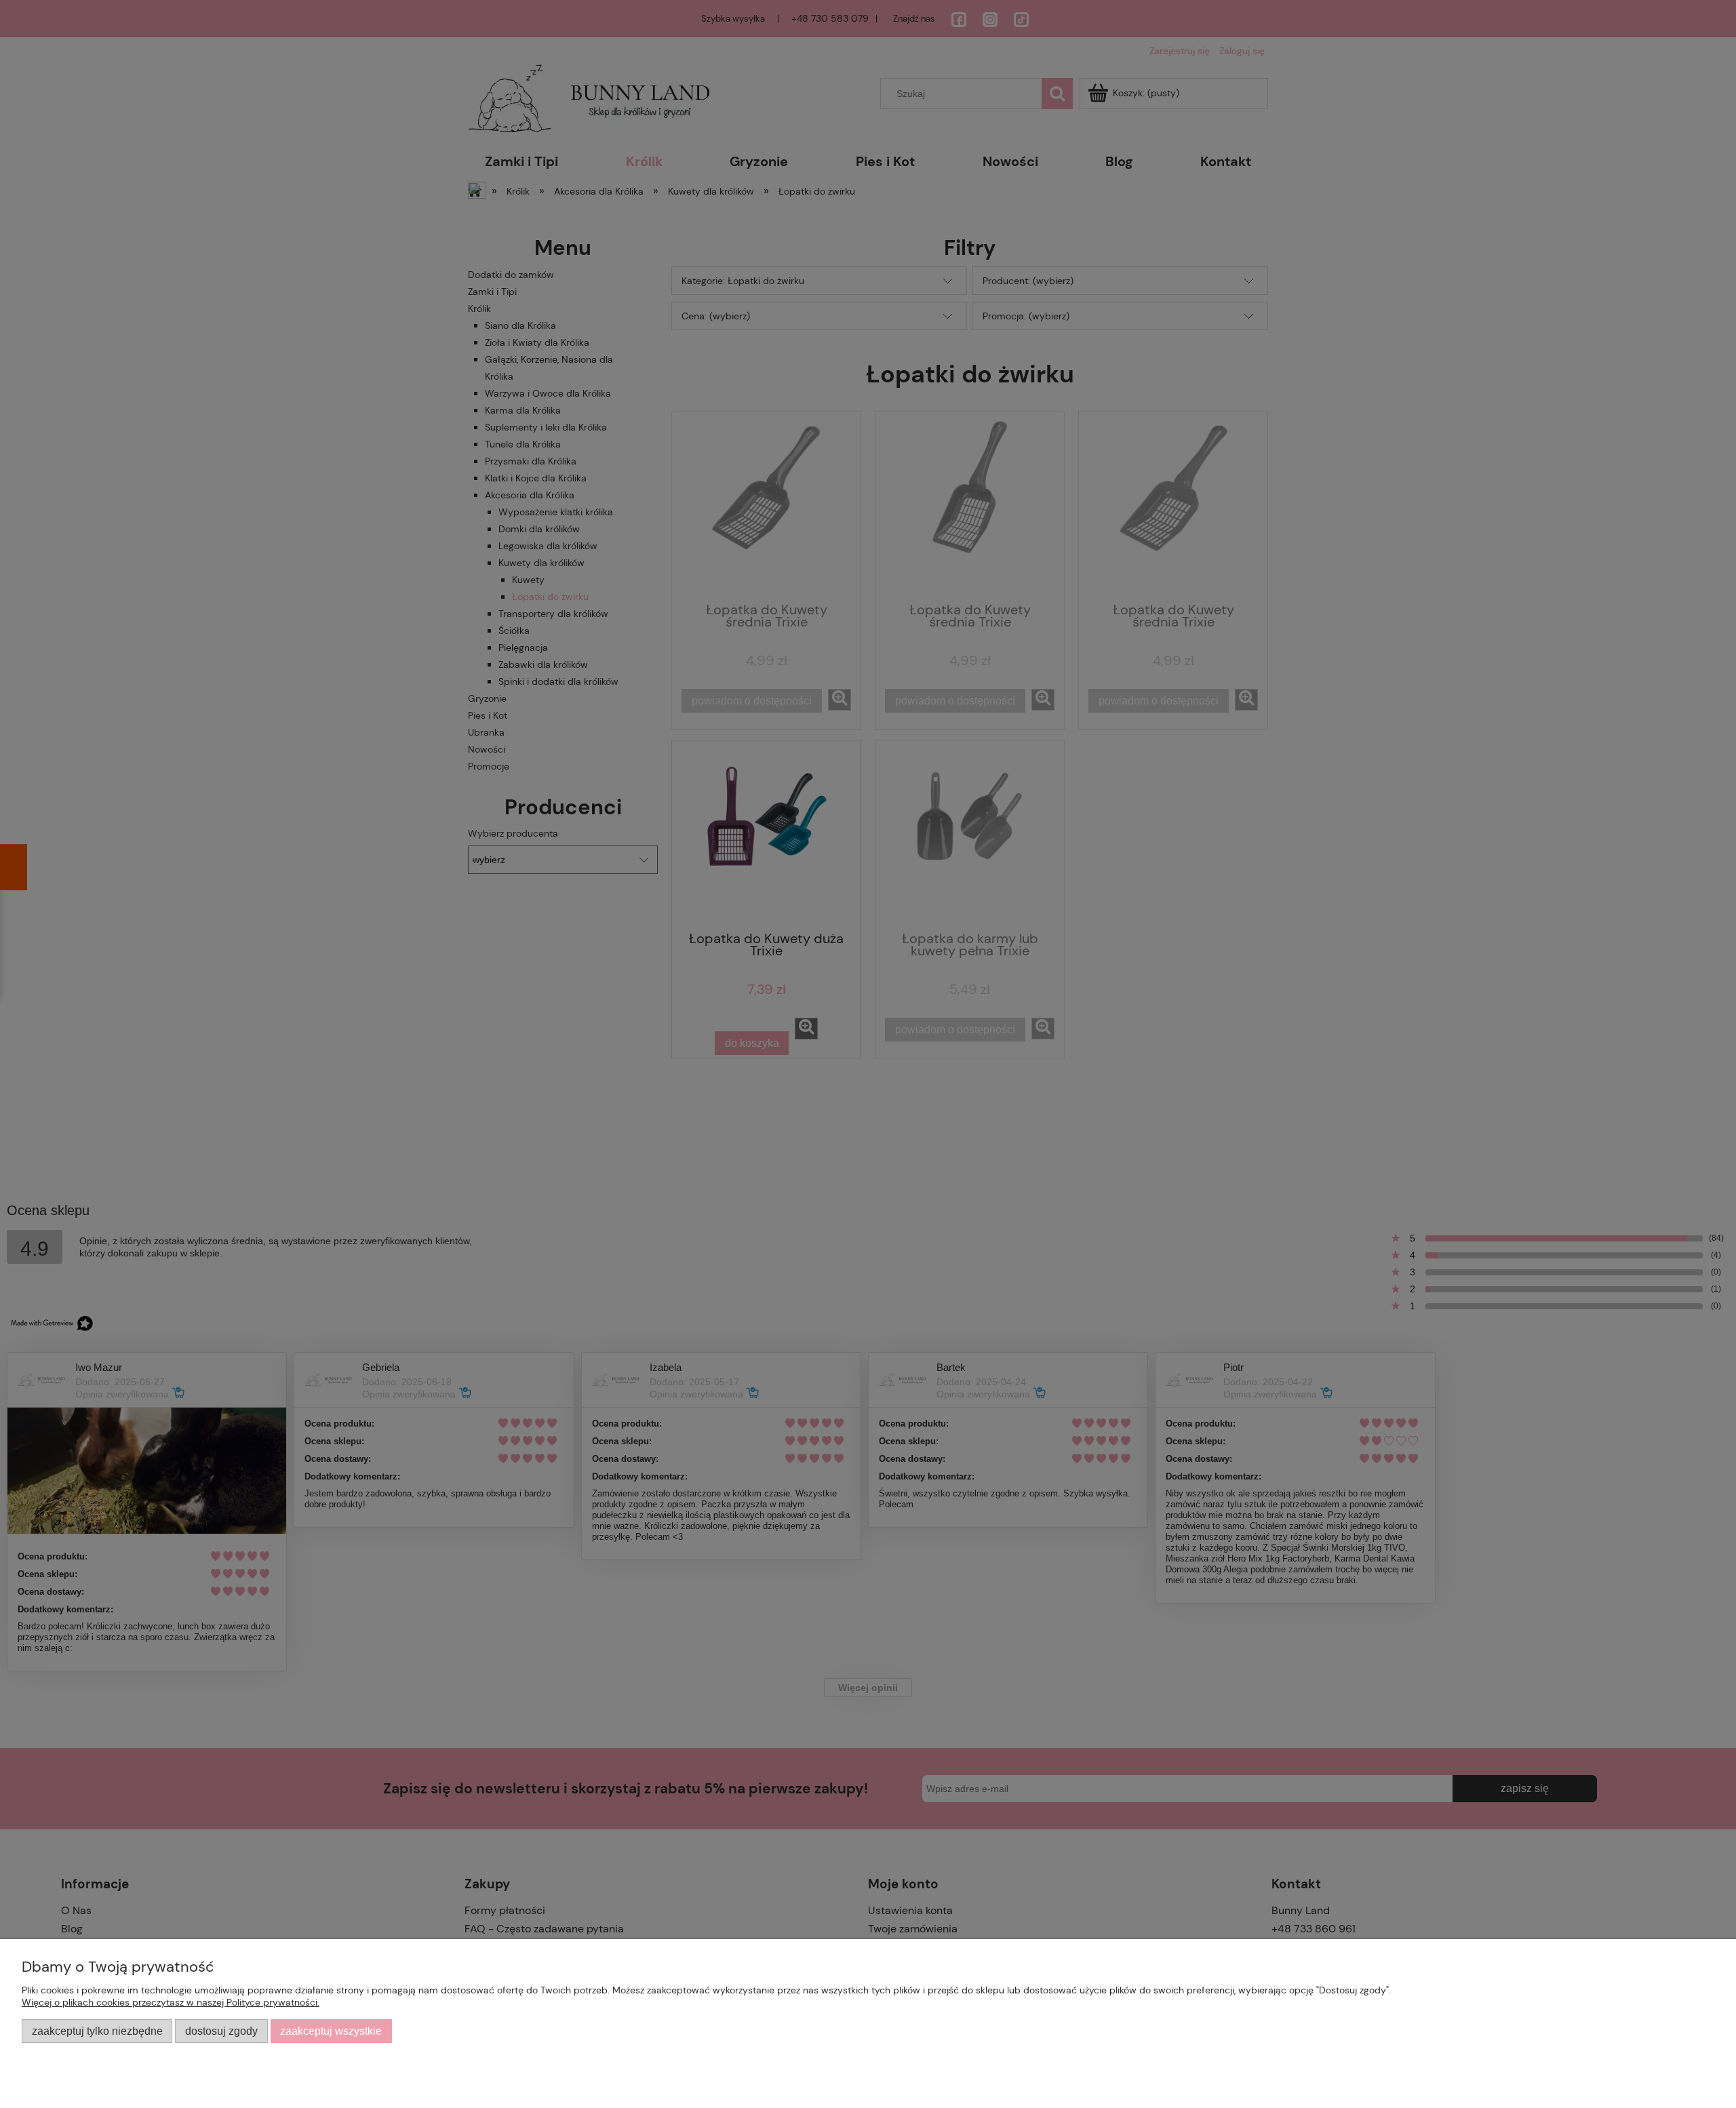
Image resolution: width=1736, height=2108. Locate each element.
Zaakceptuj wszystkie (331, 2031)
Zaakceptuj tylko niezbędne (97, 2031)
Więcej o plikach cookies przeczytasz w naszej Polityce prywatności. (171, 2002)
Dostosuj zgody (221, 2031)
